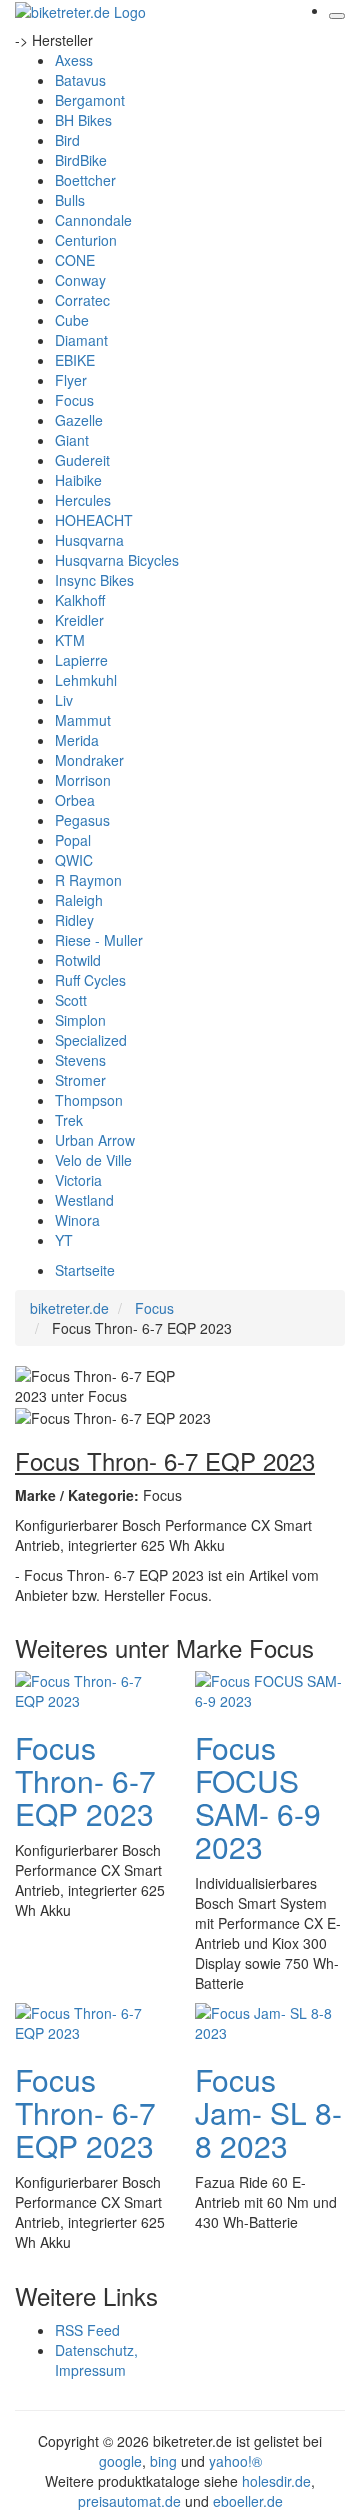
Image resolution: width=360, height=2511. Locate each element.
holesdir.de (276, 2481)
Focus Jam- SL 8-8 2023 (268, 2112)
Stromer (80, 1080)
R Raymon (88, 880)
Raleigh (79, 900)
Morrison (83, 780)
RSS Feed (87, 2330)
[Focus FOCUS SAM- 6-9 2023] (270, 1689)
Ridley (74, 920)
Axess (74, 60)
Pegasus (82, 820)
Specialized (91, 1040)
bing (163, 2461)
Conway (80, 280)
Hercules (83, 500)
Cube (72, 320)
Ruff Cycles (90, 980)
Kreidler (79, 620)
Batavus (80, 80)
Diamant (81, 340)
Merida (77, 740)
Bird (67, 140)
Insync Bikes (94, 580)
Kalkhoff (80, 600)
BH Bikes (83, 120)
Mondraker (89, 760)
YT (64, 1240)
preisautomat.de (129, 2501)
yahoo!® (235, 2461)
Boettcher (85, 180)
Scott (71, 1000)
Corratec (82, 300)
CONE (75, 260)
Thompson (89, 1100)
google (120, 2461)
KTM (70, 640)
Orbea (75, 800)
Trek (69, 1120)
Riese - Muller (99, 940)
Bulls (70, 200)
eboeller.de (248, 2501)
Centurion (86, 240)
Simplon (80, 1020)
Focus (74, 400)
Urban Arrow (95, 1140)
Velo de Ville (93, 1160)
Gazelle (79, 420)
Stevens (80, 1060)
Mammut (83, 720)
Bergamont (90, 100)
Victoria (78, 1180)
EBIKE (75, 360)
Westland (84, 1200)
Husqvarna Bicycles (117, 560)
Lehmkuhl (86, 680)
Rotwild (78, 960)
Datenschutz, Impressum (96, 2360)
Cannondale (93, 220)
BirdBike (81, 160)
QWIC (74, 860)
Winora (77, 1220)
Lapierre (81, 660)
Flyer (71, 380)
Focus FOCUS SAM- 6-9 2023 (258, 1797)
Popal (73, 840)
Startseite (85, 1270)
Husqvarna (89, 540)
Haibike (78, 480)
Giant (72, 440)
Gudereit (82, 460)
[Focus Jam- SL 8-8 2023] (270, 2021)
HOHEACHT (94, 520)
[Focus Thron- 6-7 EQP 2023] (90, 1689)
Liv (64, 700)
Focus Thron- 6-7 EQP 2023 (85, 1780)
